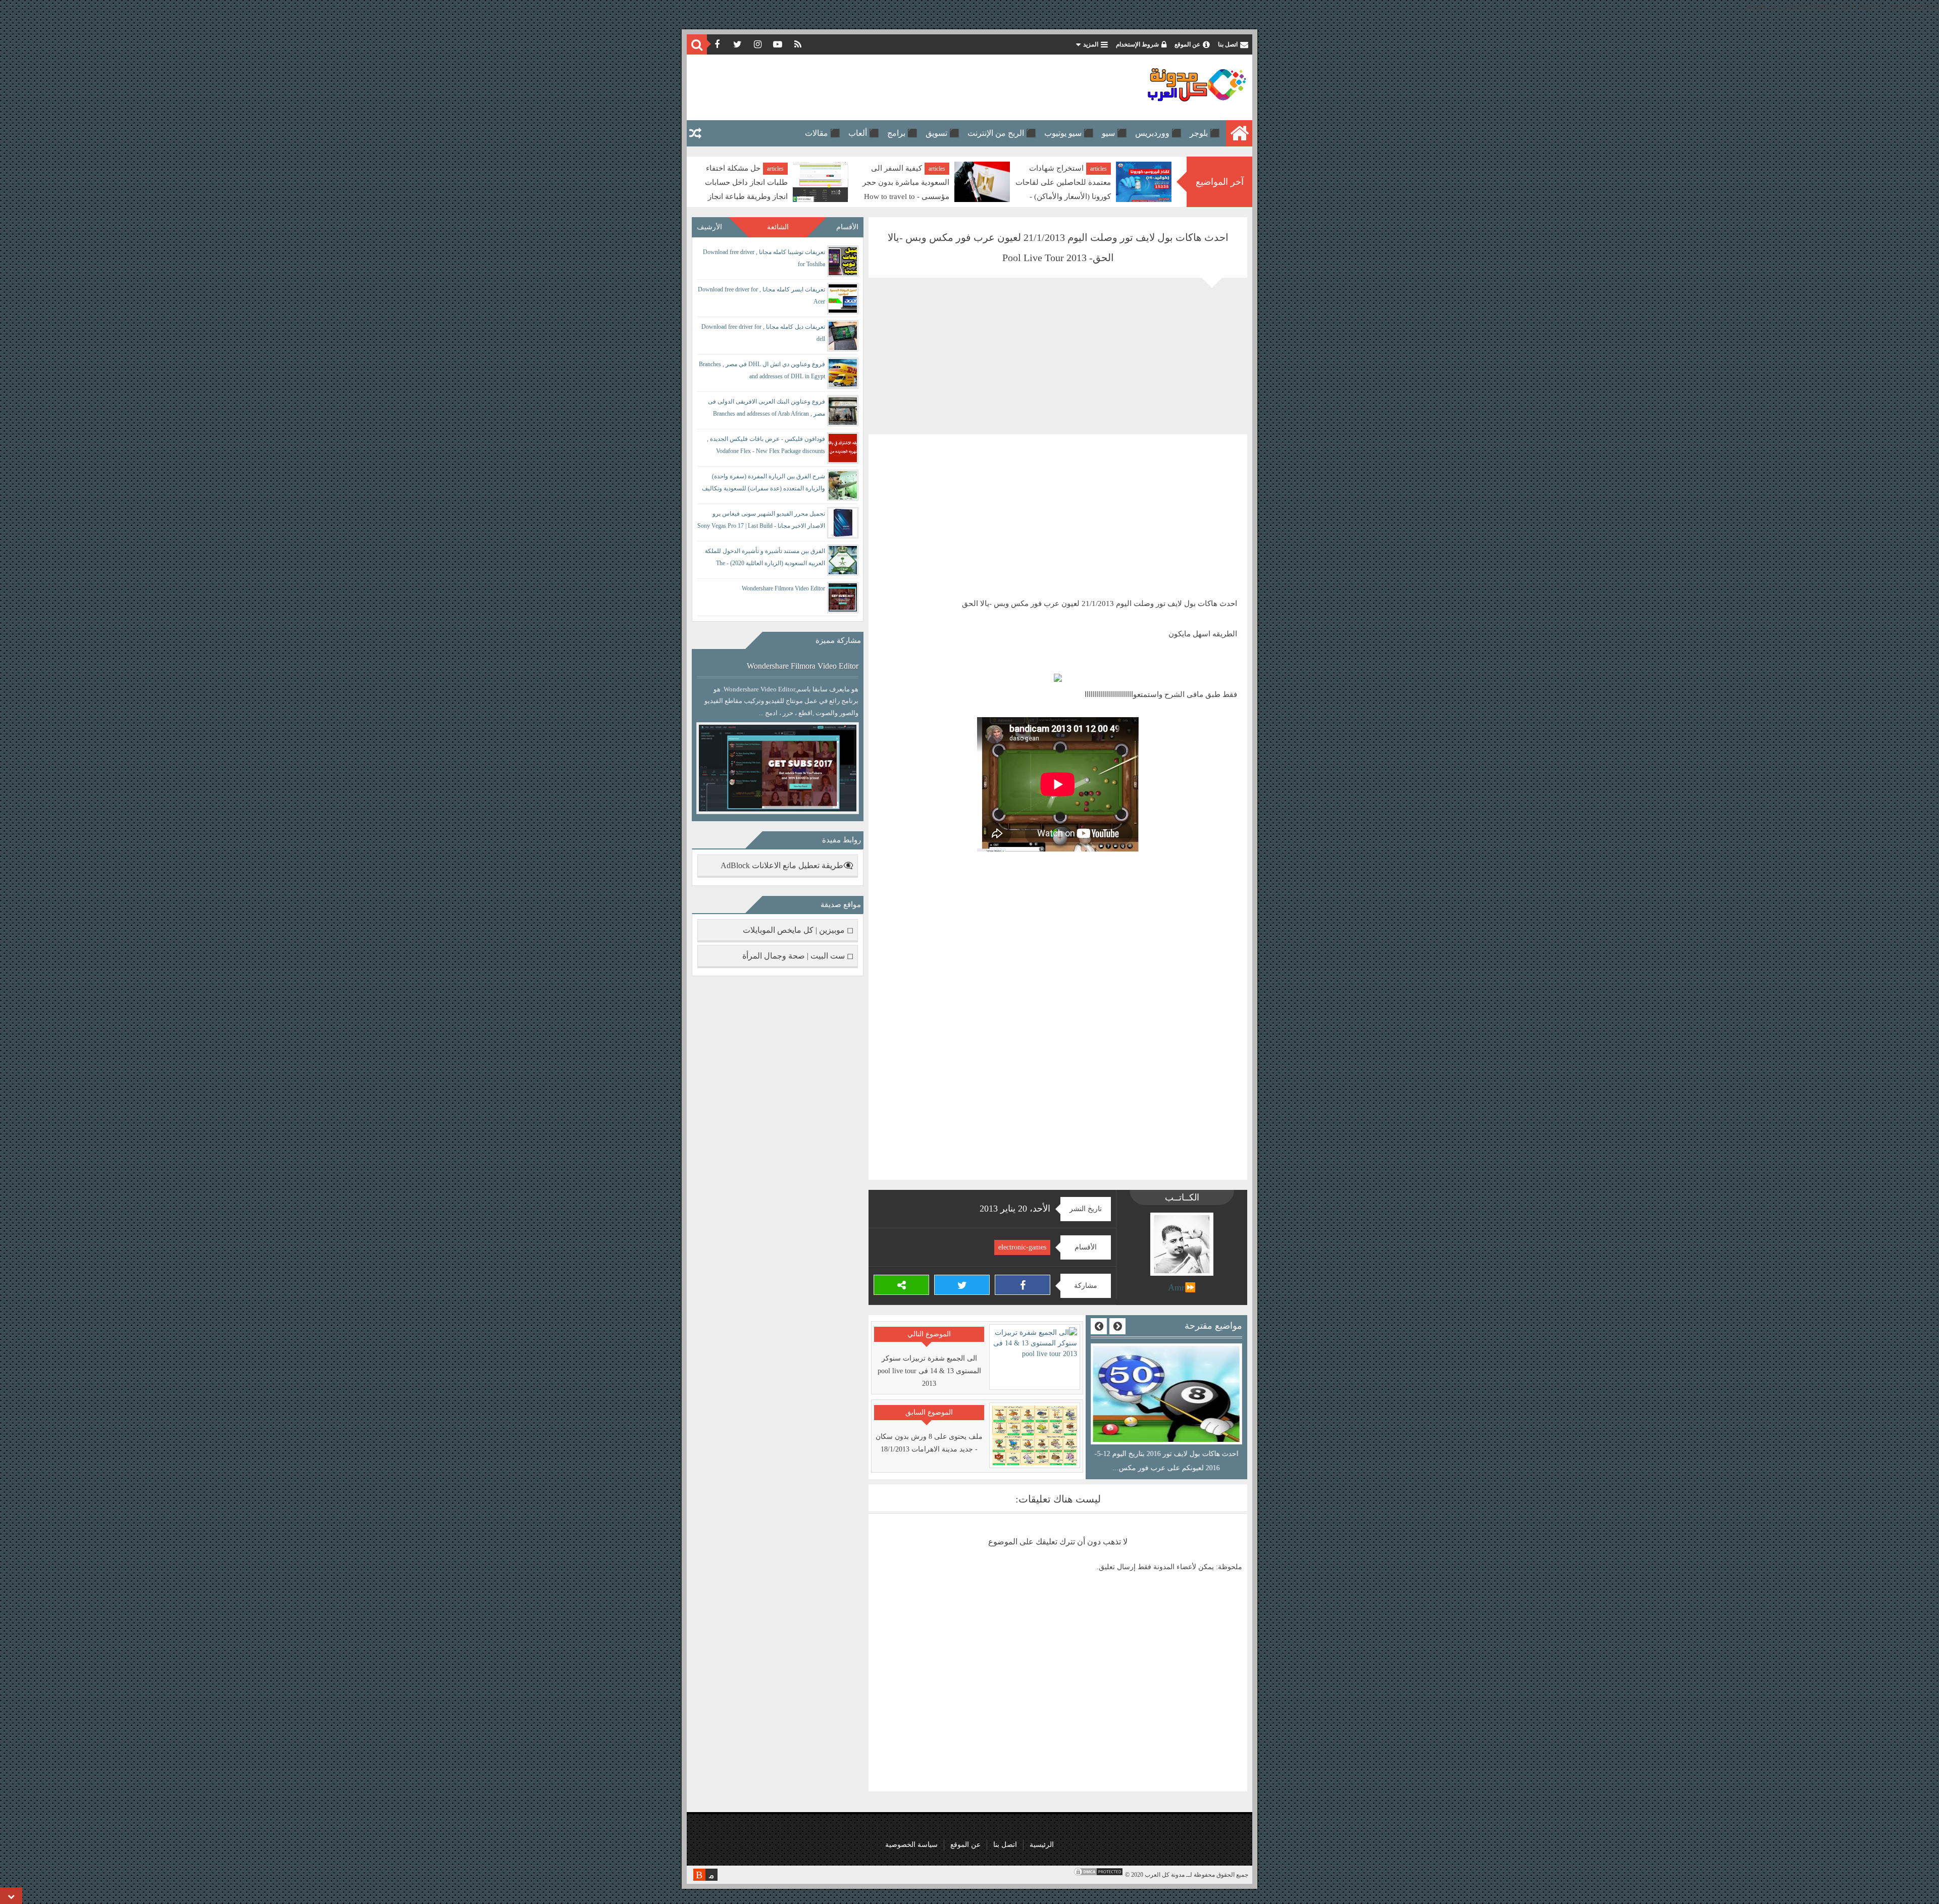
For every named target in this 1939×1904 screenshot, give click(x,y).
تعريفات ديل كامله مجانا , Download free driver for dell (763, 333)
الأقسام (847, 227)
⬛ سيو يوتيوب (1069, 133)
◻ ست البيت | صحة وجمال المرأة (798, 956)
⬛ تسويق (942, 133)
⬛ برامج (902, 133)
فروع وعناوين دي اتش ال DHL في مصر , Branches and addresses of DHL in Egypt (762, 370)
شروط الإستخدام (1137, 44)
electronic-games (1022, 1247)
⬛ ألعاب (864, 133)
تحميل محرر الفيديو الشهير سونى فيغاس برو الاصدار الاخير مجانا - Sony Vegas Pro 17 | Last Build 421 (761, 521)
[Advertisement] (876, 87)
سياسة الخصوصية (911, 1845)
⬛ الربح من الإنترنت (1002, 133)
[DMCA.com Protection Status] (1098, 1875)
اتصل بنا (1228, 44)
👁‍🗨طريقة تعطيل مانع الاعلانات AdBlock (787, 865)
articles (1099, 169)
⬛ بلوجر (1205, 133)
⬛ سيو (1114, 133)
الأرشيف (709, 227)
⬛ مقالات (823, 133)
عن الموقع (1187, 44)
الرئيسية (1042, 1845)
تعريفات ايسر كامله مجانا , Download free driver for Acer (761, 295)
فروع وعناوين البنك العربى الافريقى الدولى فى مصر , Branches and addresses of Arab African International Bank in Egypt (767, 409)
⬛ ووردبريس (1158, 133)
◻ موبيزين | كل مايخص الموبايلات (798, 930)
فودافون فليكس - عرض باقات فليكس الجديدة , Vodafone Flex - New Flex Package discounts (766, 445)
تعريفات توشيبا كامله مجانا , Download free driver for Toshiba (764, 258)
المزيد (1091, 44)
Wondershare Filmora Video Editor (783, 588)
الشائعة (778, 227)
